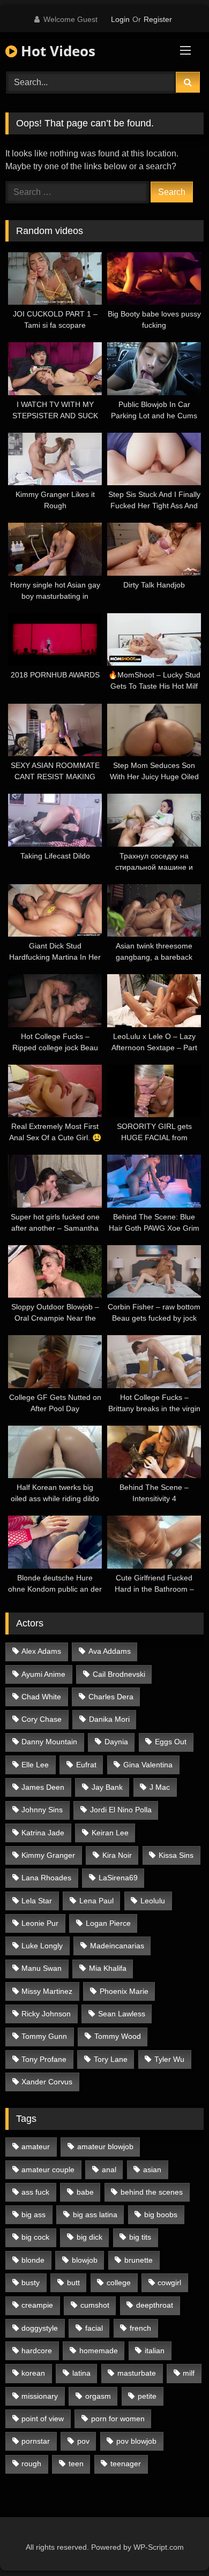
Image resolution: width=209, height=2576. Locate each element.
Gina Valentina (148, 1765)
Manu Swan (42, 1968)
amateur (36, 2146)
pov (83, 2441)
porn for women (118, 2419)
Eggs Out (171, 1742)
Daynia (116, 1742)
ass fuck (35, 2192)
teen (76, 2464)
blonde (33, 2260)
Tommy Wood (118, 2036)
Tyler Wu (169, 2059)
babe (85, 2192)
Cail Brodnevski (119, 1674)
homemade (99, 2351)
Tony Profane (44, 2059)
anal (109, 2170)
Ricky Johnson (46, 2014)
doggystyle (40, 2328)
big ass (33, 2215)
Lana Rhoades (46, 1878)
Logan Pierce (108, 1923)
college (119, 2283)
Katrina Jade (43, 1833)
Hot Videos (56, 51)
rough (31, 2464)
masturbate (137, 2373)
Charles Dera (111, 1697)
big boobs (161, 2215)
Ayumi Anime (43, 1674)
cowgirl (169, 2283)
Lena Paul (96, 1901)
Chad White (41, 1697)
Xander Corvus (47, 2082)
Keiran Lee (110, 1833)
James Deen (43, 1787)
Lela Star (37, 1901)
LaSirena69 (118, 1878)
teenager (126, 2464)
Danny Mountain (49, 1742)
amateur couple (48, 2170)
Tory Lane (111, 2059)
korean (33, 2373)
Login (120, 19)
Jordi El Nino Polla (121, 1810)
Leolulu (153, 1901)
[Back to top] (176, 2544)
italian (155, 2351)
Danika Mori (109, 1719)
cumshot (95, 2305)
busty (31, 2283)
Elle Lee (35, 1765)
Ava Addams (110, 1651)
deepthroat (155, 2305)
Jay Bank (107, 1787)
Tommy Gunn (44, 2036)
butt (73, 2283)
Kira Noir (117, 1855)
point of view (43, 2419)
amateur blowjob (105, 2146)
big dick (89, 2237)
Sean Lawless (122, 2014)
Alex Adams (41, 1651)
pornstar (36, 2441)
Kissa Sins (176, 1855)
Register (158, 19)
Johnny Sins (42, 1810)
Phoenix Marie (124, 1991)
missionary (40, 2396)
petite (147, 2396)
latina (81, 2373)
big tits (140, 2237)
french (140, 2328)
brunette (139, 2260)
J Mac (160, 1787)
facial (94, 2328)
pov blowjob (136, 2441)
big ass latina (95, 2215)
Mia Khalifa (108, 1968)
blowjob (85, 2260)
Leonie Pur (40, 1923)
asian (152, 2170)
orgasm (98, 2396)
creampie (37, 2305)
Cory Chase (42, 1719)
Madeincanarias (117, 1946)
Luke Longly (42, 1946)
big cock (35, 2237)
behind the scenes (152, 2192)
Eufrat (86, 1765)
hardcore (37, 2351)
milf (189, 2373)
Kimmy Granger (48, 1855)
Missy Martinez (47, 1991)
